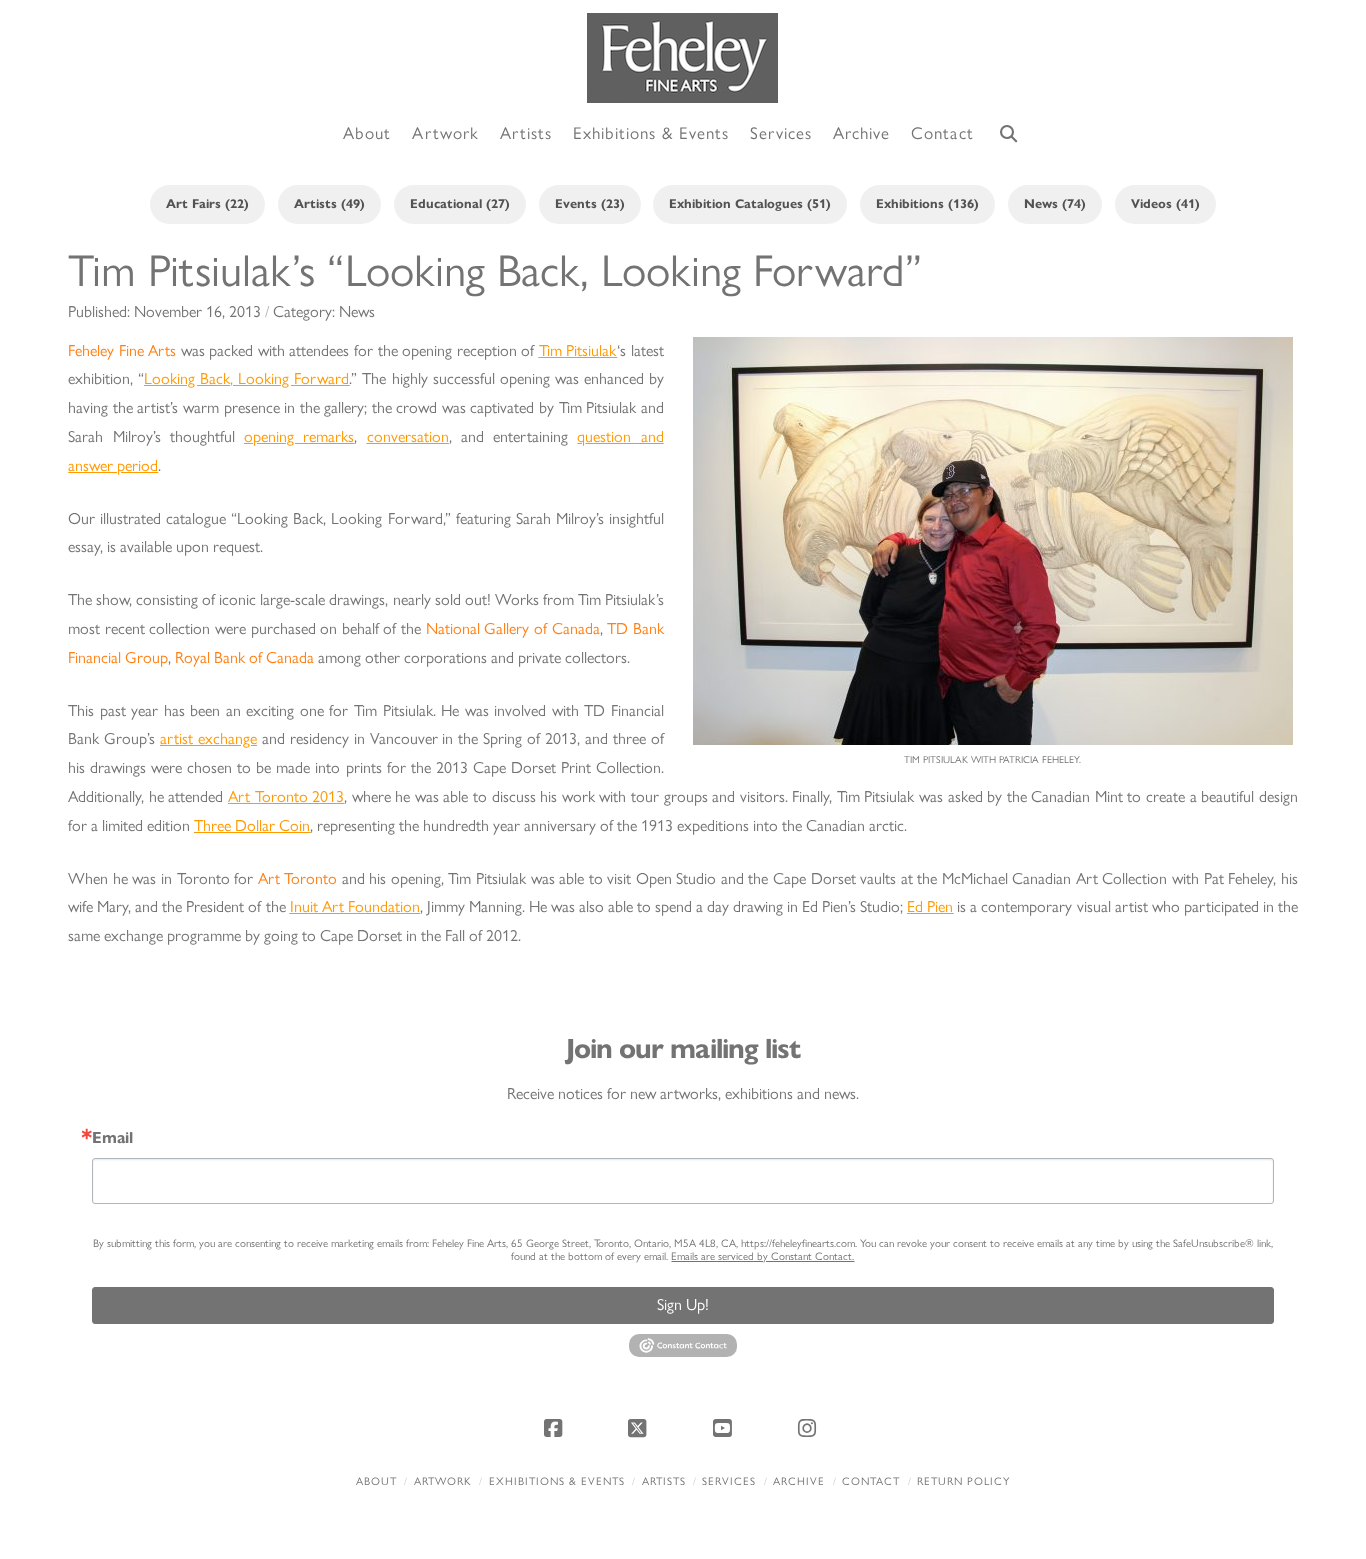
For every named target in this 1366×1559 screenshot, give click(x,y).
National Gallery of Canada (513, 628)
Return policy (963, 1481)
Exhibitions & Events (557, 1481)
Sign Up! (683, 1304)
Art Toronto (298, 878)
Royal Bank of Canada (244, 657)
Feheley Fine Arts (122, 350)
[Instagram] (810, 1428)
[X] (641, 1428)
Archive (799, 1481)
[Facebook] (556, 1428)
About (376, 1481)
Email (112, 1138)
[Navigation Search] (1009, 134)
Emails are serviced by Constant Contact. (762, 1256)
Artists (664, 1481)
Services (729, 1481)
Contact (871, 1481)
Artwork (443, 1481)
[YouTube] (725, 1428)
